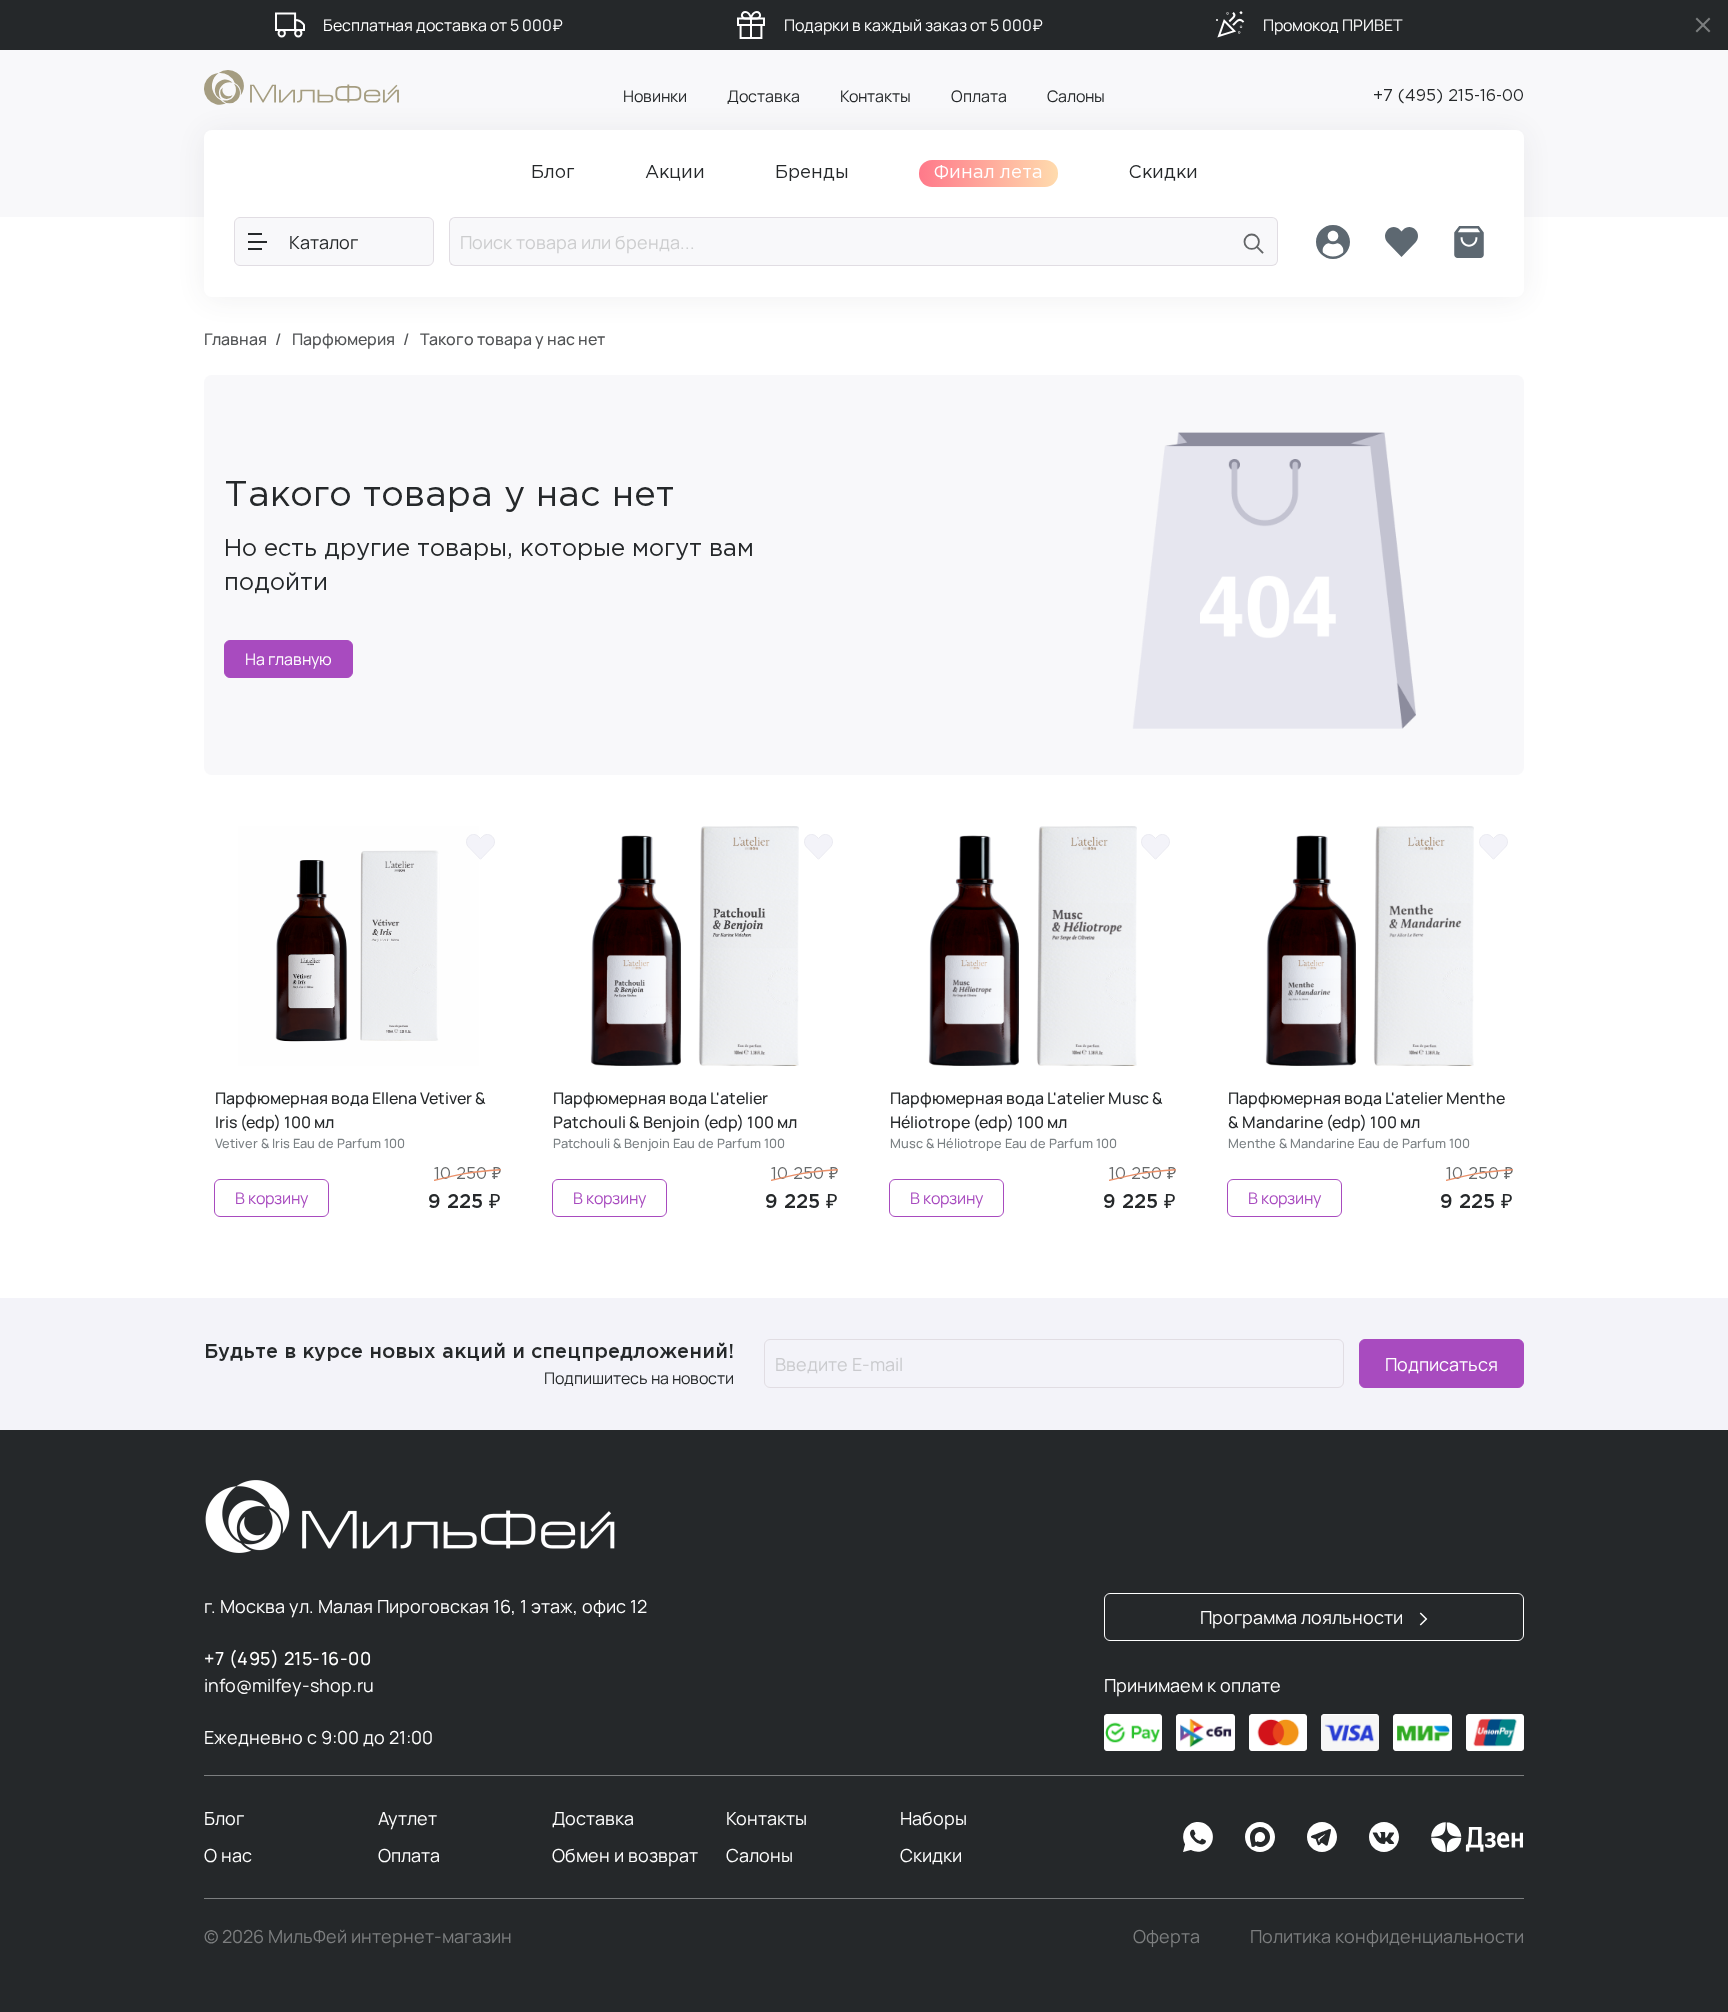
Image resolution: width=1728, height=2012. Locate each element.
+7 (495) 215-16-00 (1448, 96)
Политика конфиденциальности (1387, 1936)
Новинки (655, 96)
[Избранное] (1401, 242)
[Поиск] (1254, 241)
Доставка (763, 96)
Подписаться (1441, 1364)
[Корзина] (1469, 242)
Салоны (1076, 96)
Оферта (1166, 1936)
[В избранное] (481, 846)
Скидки (931, 1855)
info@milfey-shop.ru (289, 1685)
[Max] (1260, 1837)
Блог (224, 1818)
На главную (288, 659)
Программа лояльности (1303, 1617)
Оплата (979, 96)
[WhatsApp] (1198, 1837)
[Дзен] (1477, 1837)
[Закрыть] (1703, 25)
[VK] (1384, 1837)
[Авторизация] (1333, 242)
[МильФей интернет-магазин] (301, 86)
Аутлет (407, 1818)
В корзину (271, 1198)
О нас (228, 1855)
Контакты (875, 96)
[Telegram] (1322, 1837)
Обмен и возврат (625, 1855)
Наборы (933, 1818)
